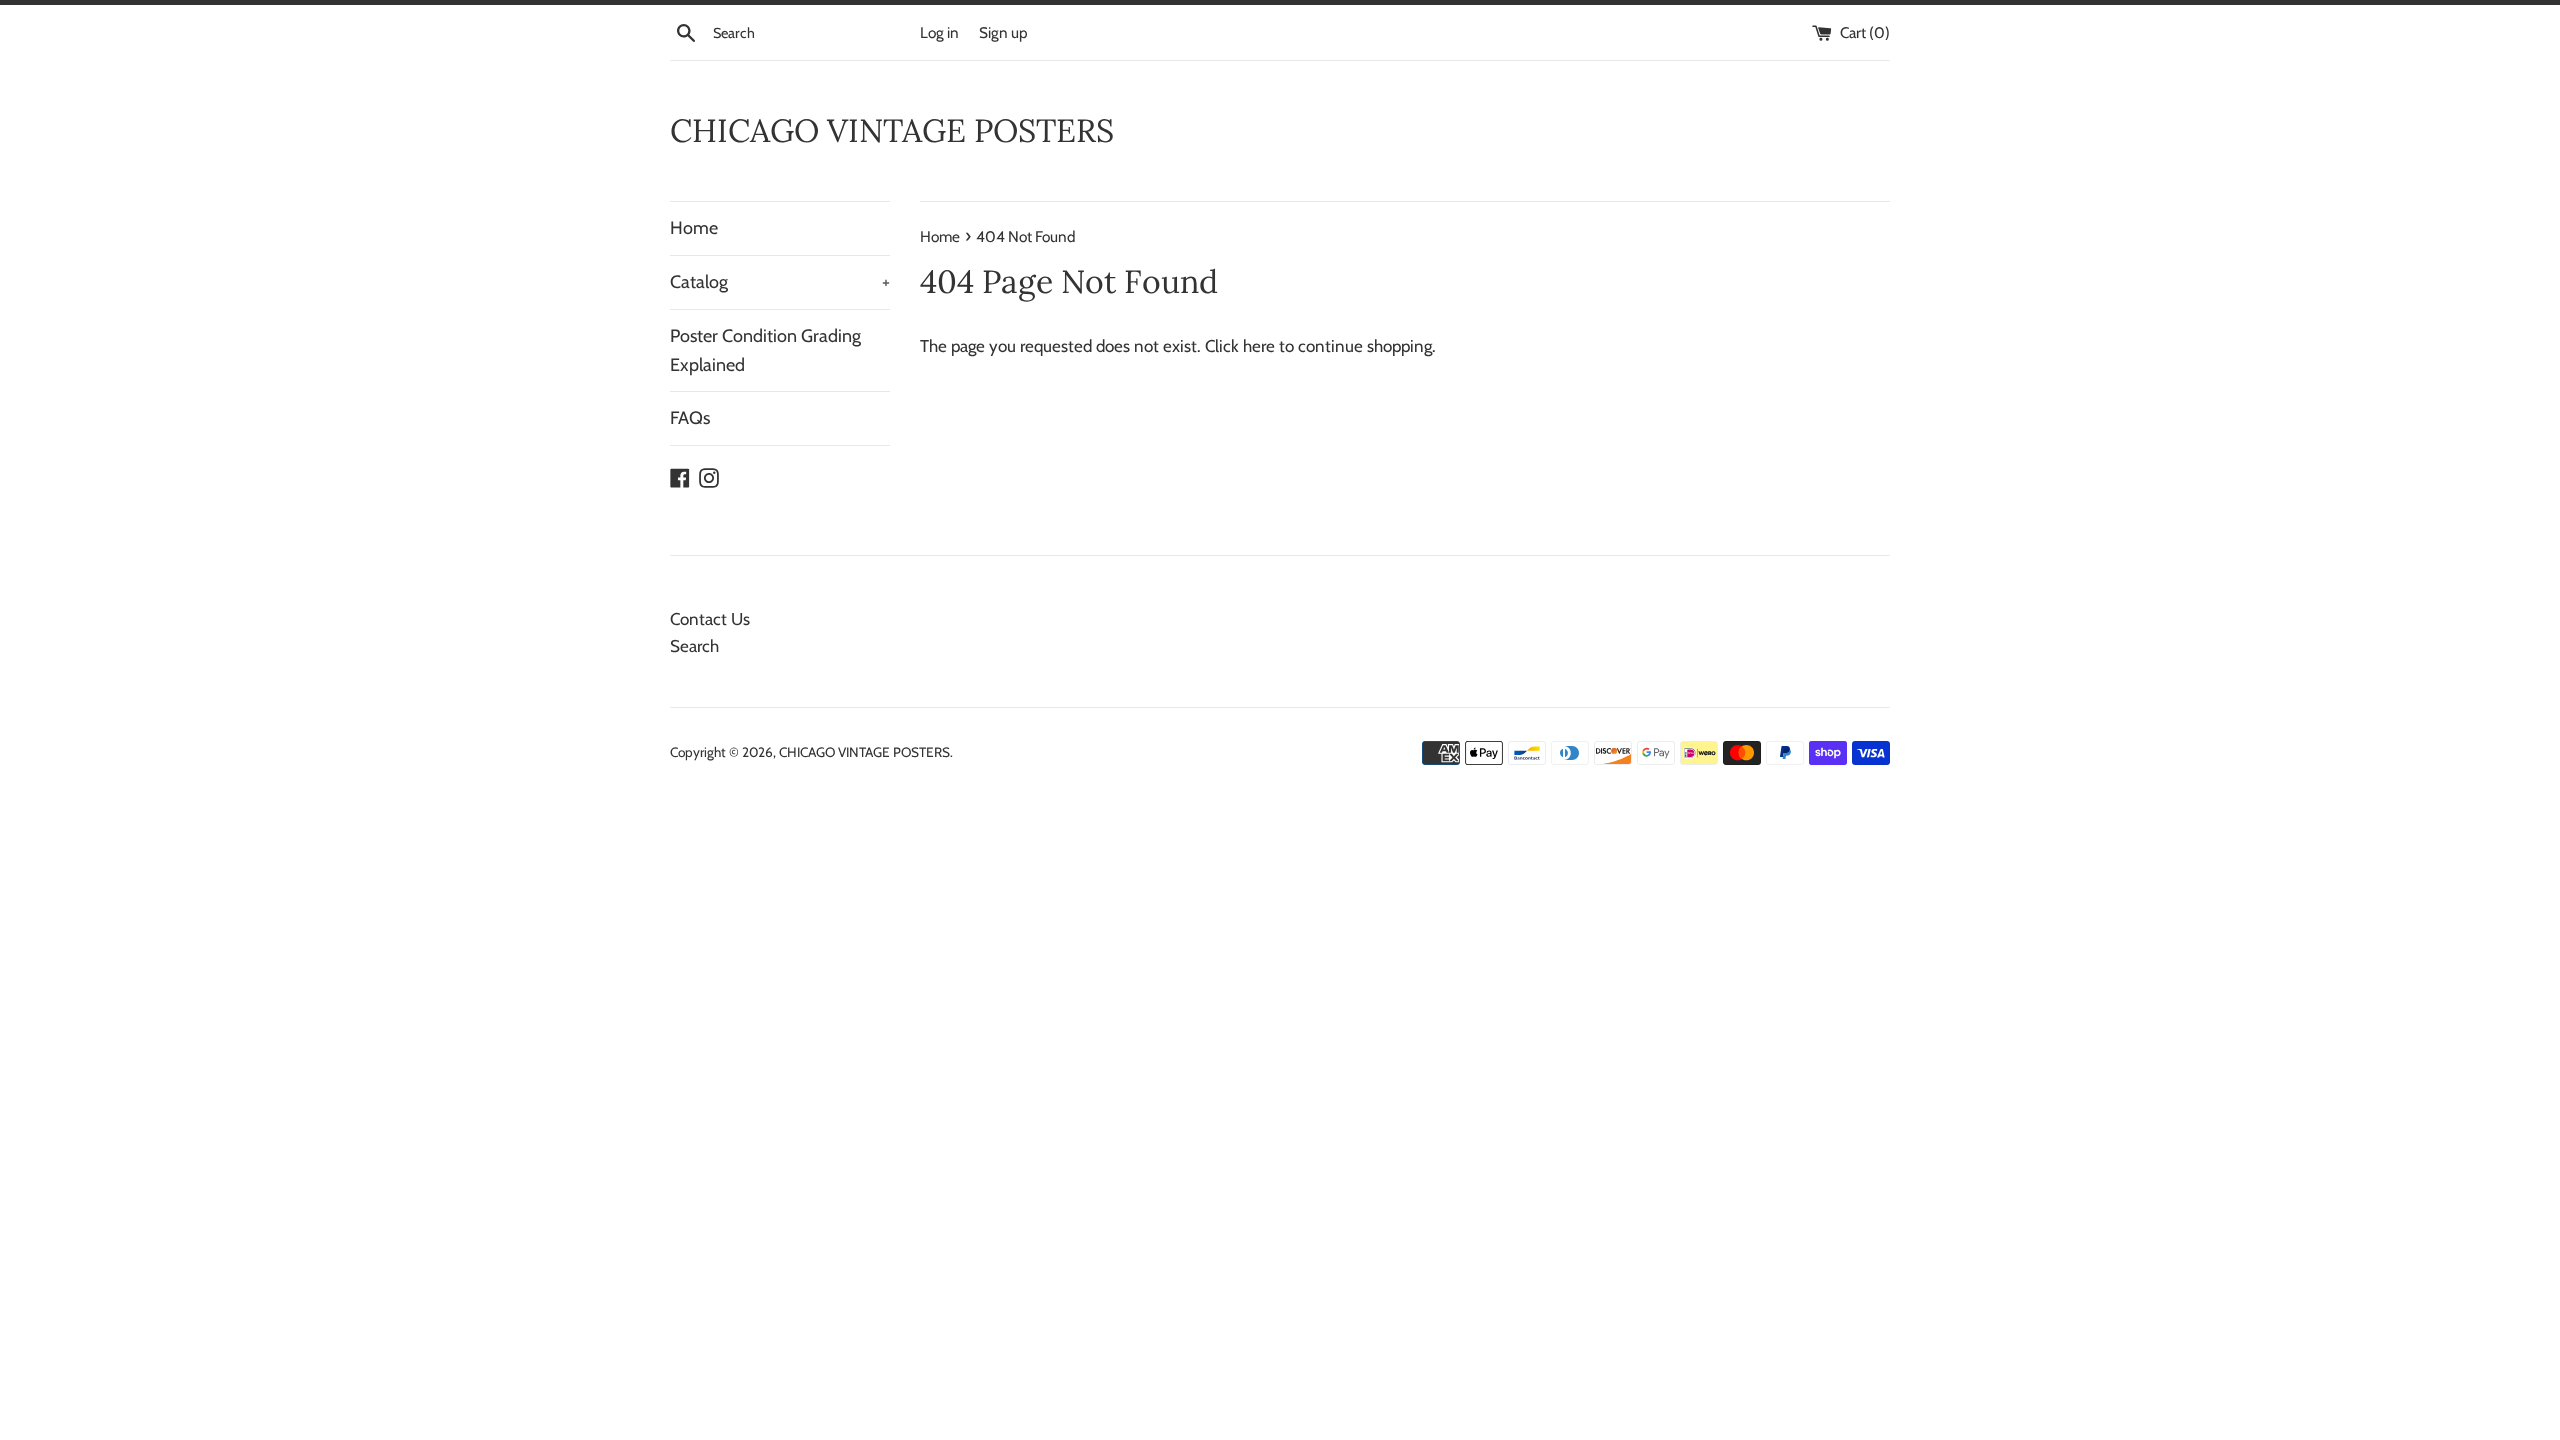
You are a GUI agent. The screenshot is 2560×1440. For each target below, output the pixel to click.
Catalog (780, 282)
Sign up (1003, 32)
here (1259, 346)
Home (694, 228)
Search (694, 646)
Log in (939, 32)
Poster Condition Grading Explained (765, 350)
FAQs (690, 418)
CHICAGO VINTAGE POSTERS (892, 130)
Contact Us (710, 619)
